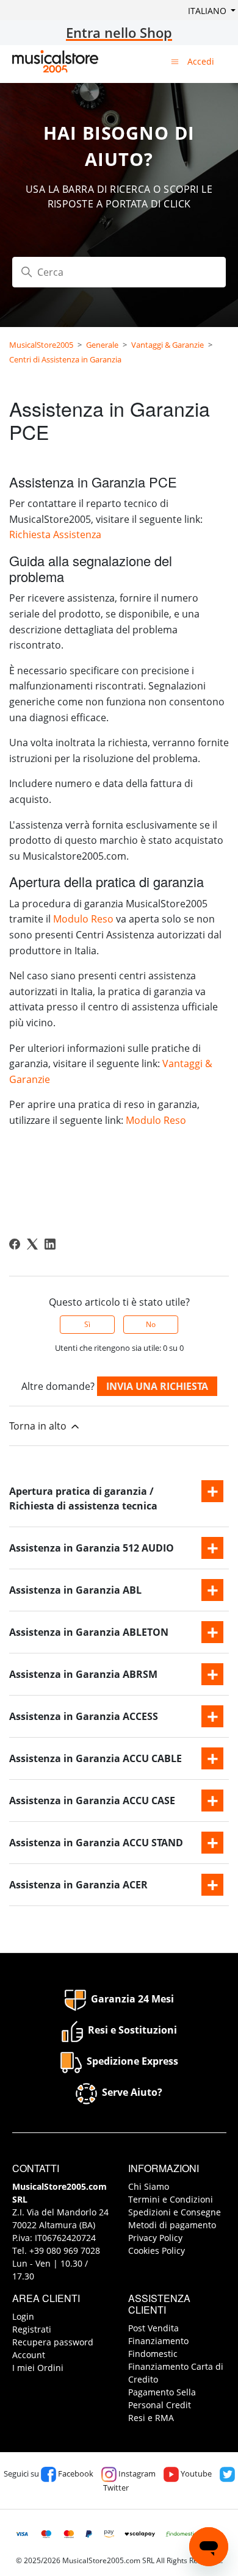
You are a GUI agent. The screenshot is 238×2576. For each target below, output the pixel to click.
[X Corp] (32, 1244)
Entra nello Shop (119, 32)
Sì (87, 1324)
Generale (102, 345)
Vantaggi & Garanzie (168, 345)
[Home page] (56, 61)
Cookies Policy (157, 2250)
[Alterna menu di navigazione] (175, 61)
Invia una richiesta (157, 1386)
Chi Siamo (149, 2186)
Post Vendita (153, 2328)
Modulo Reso (83, 919)
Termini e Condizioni (171, 2199)
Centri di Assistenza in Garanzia (65, 359)
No (151, 1324)
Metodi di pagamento (172, 2225)
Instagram (136, 2473)
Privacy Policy (155, 2238)
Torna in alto (39, 1426)
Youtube (195, 2473)
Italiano (208, 11)
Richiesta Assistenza (55, 534)
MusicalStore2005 (41, 345)
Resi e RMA (151, 2418)
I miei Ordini (38, 2368)
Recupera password (53, 2342)
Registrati (32, 2329)
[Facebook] (15, 1244)
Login (23, 2316)
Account (29, 2355)
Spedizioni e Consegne (175, 2212)
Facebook (75, 2473)
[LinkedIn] (50, 1244)
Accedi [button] (201, 61)
